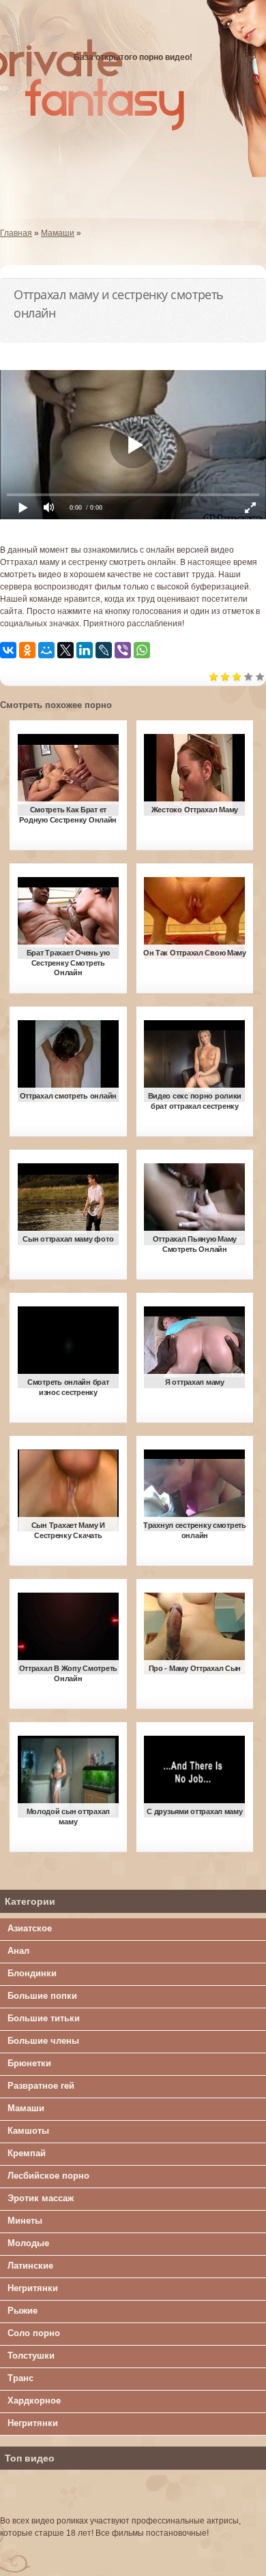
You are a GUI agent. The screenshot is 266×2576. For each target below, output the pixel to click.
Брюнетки (29, 2063)
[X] (65, 650)
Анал (18, 1951)
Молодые (28, 2243)
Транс (20, 2378)
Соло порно (34, 2333)
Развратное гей (41, 2086)
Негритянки (33, 2288)
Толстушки (31, 2356)
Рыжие (23, 2311)
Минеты (25, 2221)
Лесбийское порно (48, 2176)
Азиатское (30, 1928)
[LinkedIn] (85, 650)
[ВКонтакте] (8, 650)
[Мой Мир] (46, 650)
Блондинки (32, 1973)
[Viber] (123, 650)
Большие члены (43, 2041)
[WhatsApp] (142, 650)
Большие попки (42, 1996)
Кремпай (27, 2153)
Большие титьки (44, 2018)
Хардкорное (34, 2401)
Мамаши (26, 2108)
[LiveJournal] (104, 650)
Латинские (30, 2266)
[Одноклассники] (27, 650)
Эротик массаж (41, 2198)
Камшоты (28, 2131)
